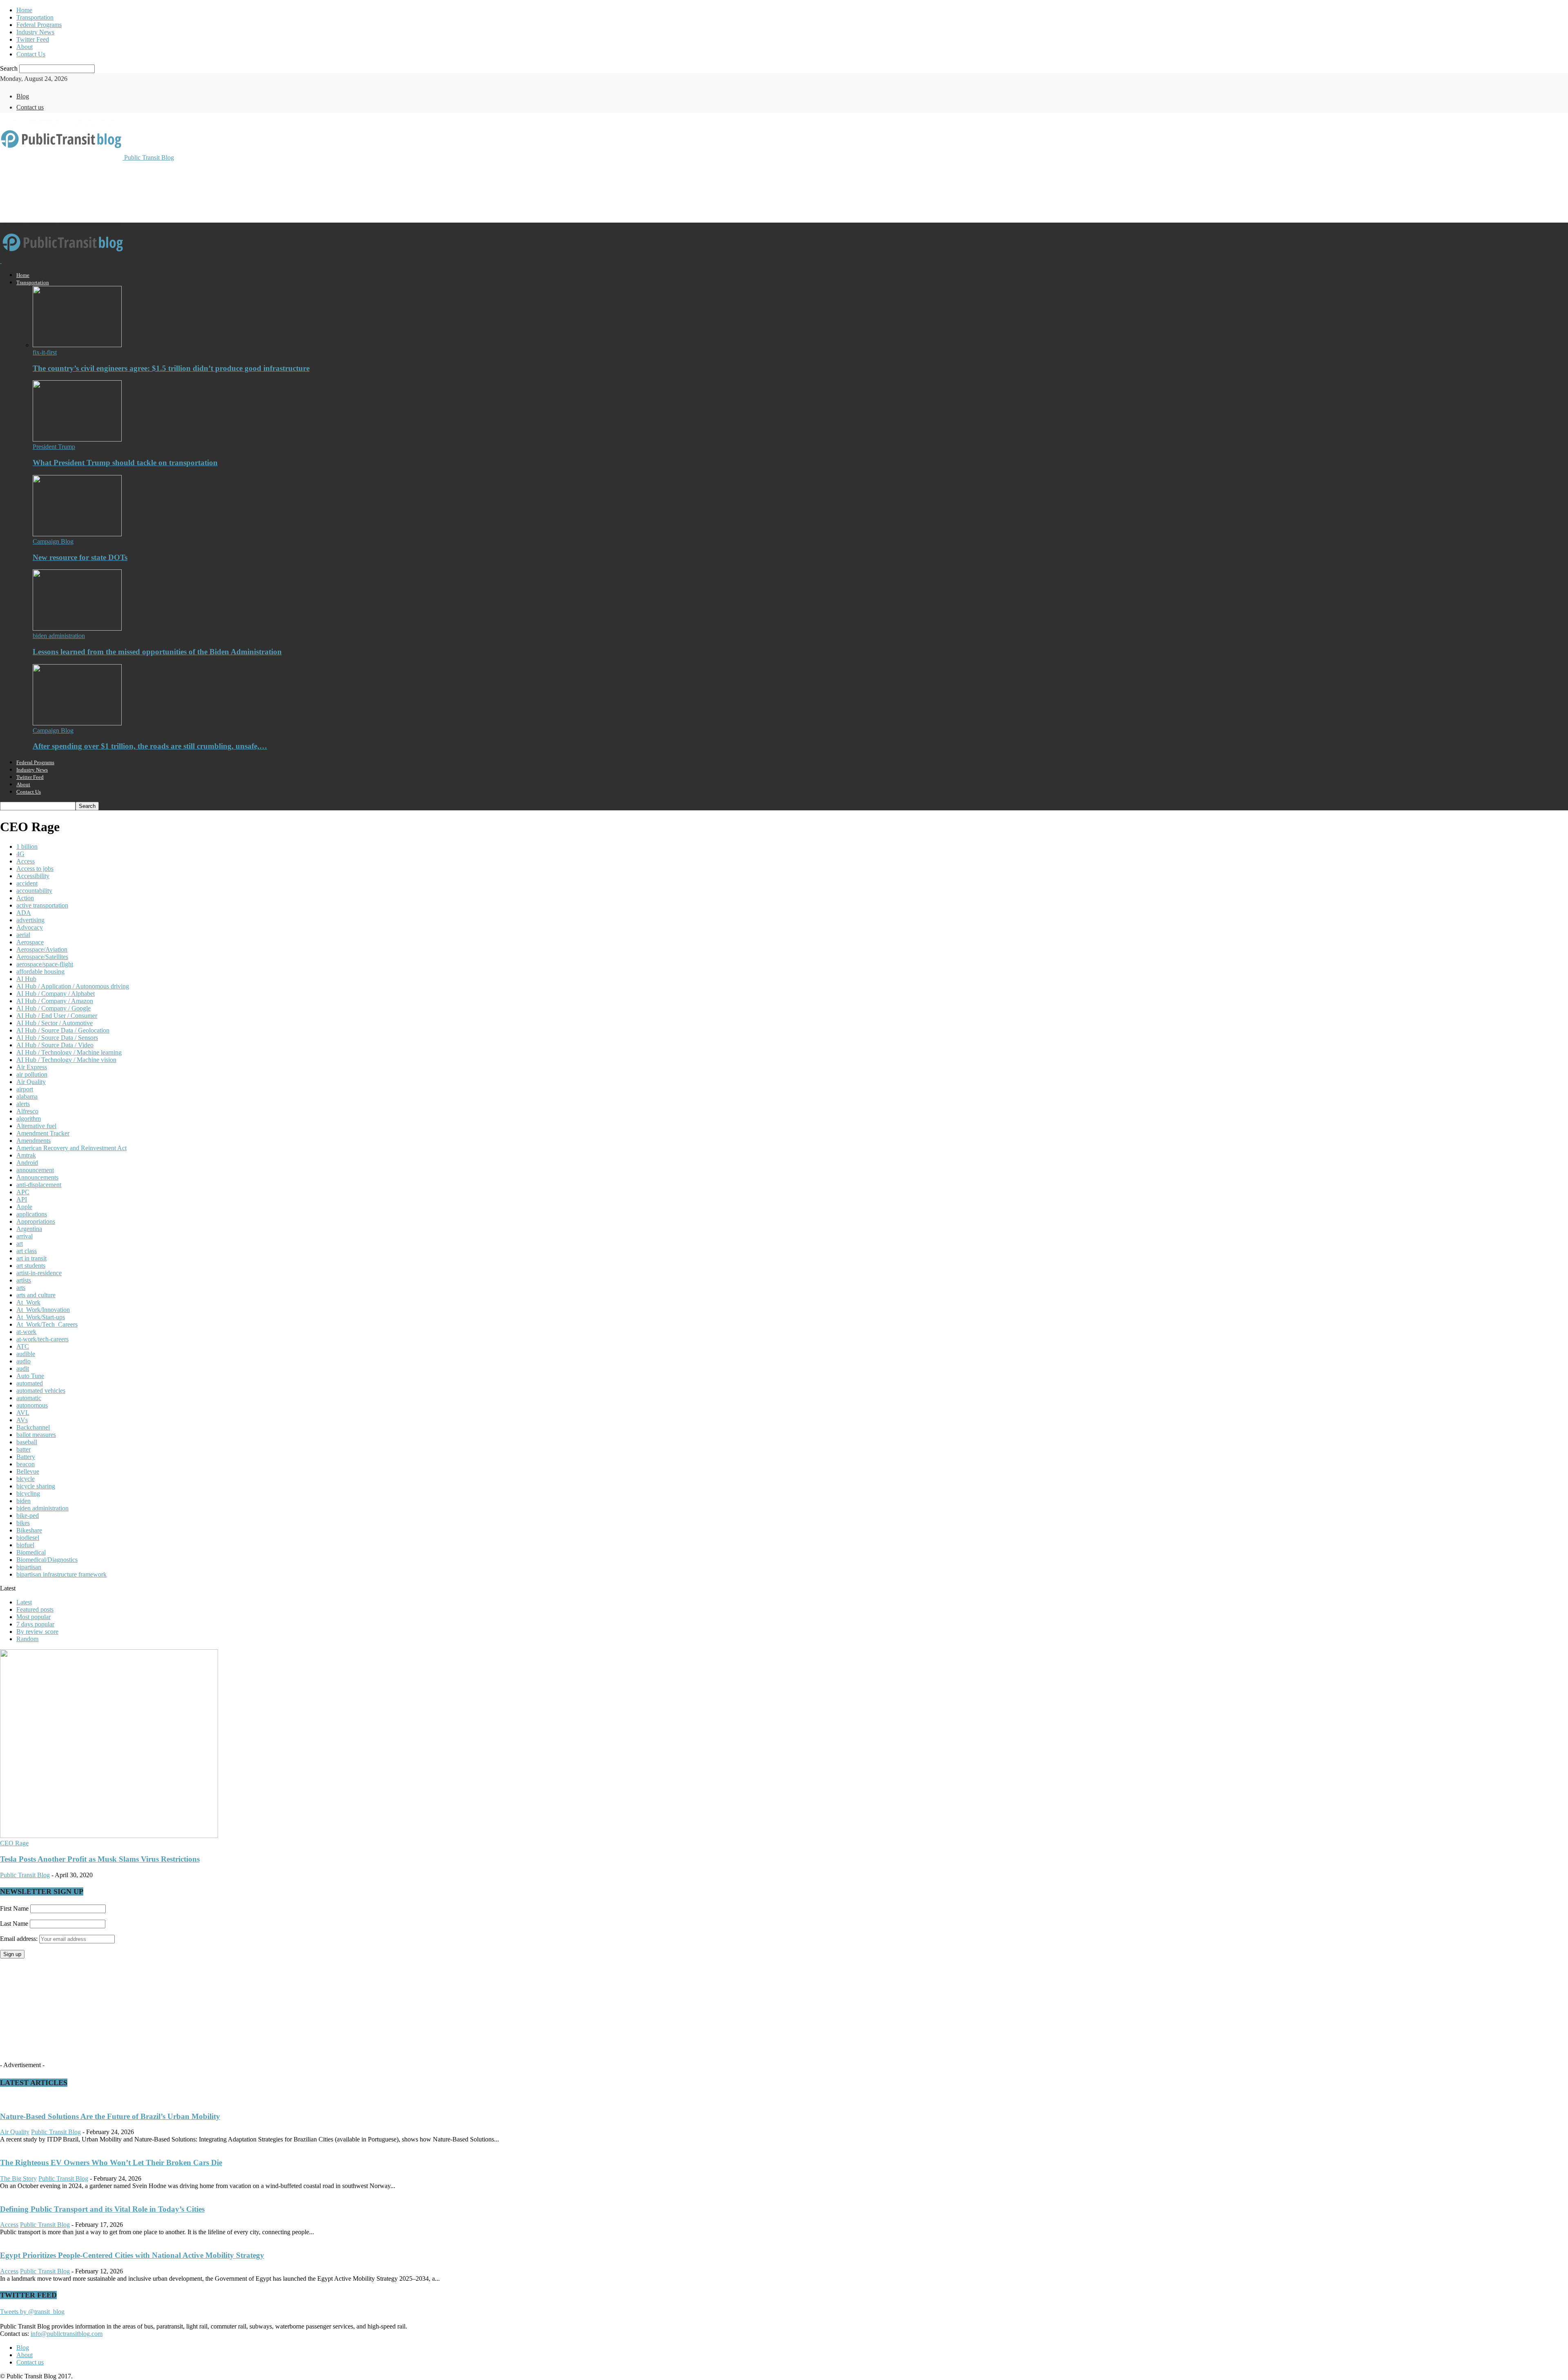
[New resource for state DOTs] (77, 534)
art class (27, 1251)
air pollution (32, 1074)
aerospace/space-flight (45, 964)
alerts (23, 1104)
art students (31, 1266)
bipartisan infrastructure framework (61, 1574)
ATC (23, 1346)
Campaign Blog (53, 541)
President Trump (54, 447)
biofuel (25, 1545)
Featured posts (35, 1609)
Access (26, 861)
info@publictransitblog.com (67, 2334)
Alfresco (27, 1111)
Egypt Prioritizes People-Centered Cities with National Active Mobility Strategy (132, 2255)
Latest (24, 1602)
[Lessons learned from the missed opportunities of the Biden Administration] (77, 628)
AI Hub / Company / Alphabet (56, 994)
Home (24, 10)
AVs (22, 1420)
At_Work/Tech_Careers (47, 1324)
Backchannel (33, 1427)
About (24, 47)
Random (27, 1639)
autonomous (32, 1405)
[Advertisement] (149, 191)
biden (23, 1501)
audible (26, 1354)
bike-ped (28, 1516)
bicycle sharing (36, 1486)
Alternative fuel (36, 1126)
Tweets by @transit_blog (32, 2312)
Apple (24, 1207)
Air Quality (31, 1082)
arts (21, 1288)
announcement (35, 1170)
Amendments (33, 1141)
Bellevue (28, 1471)
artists (24, 1280)
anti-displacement (39, 1185)
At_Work (28, 1302)
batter (23, 1449)
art (20, 1244)
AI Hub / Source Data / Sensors (57, 1038)
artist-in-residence (39, 1273)
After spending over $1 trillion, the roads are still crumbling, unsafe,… (150, 746)
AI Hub (26, 979)
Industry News (35, 32)
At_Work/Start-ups (41, 1317)
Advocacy (30, 927)
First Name (14, 1908)
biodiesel (28, 1538)
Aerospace (30, 942)
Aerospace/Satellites (42, 957)
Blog (23, 96)
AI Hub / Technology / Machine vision (66, 1060)
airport (25, 1089)
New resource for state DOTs (80, 557)
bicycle (26, 1479)
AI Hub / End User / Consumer (57, 1016)
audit (23, 1368)
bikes (23, 1523)
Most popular (33, 1617)
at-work (26, 1332)
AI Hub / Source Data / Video (55, 1045)
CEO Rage (14, 1843)
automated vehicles (41, 1391)
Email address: (20, 1939)
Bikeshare (29, 1530)
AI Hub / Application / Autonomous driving (73, 986)
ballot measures (36, 1435)
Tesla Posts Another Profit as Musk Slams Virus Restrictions (100, 1859)
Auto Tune (30, 1376)
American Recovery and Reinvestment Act (71, 1148)
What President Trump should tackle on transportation (125, 463)
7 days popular (35, 1624)
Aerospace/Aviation (42, 949)
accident (27, 883)
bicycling (28, 1493)
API (22, 1199)
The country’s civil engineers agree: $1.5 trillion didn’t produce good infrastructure (171, 368)
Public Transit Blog (25, 1875)
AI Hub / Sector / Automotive (55, 1023)
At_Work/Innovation (43, 1310)
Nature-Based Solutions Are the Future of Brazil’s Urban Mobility (110, 2116)
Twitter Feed (33, 39)
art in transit (31, 1258)
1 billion (27, 846)
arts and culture (36, 1295)
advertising (30, 920)
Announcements (37, 1177)
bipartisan (29, 1567)
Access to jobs (35, 869)
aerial (23, 935)
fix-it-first (45, 352)
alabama (27, 1096)
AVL (23, 1413)
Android (27, 1163)
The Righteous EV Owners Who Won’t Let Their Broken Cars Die (111, 2163)
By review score (37, 1632)
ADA (24, 913)
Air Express (32, 1067)
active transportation (42, 905)
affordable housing (40, 971)
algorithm (29, 1119)
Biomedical (31, 1552)
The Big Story (18, 2178)
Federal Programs (39, 25)
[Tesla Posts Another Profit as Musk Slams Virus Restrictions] (109, 1836)
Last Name (14, 1924)
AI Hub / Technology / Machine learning (69, 1052)
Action (25, 898)
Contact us (30, 107)
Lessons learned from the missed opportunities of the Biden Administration (157, 652)
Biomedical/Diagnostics (47, 1560)
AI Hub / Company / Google (53, 1008)
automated (30, 1383)
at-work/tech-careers (42, 1339)
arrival (24, 1236)
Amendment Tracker (43, 1133)
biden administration (59, 636)
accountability (34, 891)
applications (32, 1214)
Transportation (35, 17)
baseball (27, 1442)
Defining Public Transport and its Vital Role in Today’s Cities (102, 2209)
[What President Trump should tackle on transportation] (77, 439)
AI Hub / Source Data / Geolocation (63, 1030)
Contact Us (31, 54)
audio (23, 1361)
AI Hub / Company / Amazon (55, 1001)
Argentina (29, 1229)
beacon (26, 1464)
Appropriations (36, 1221)
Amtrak (26, 1155)
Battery (26, 1457)
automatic (29, 1398)
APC (23, 1192)
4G (20, 854)
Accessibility (33, 876)
